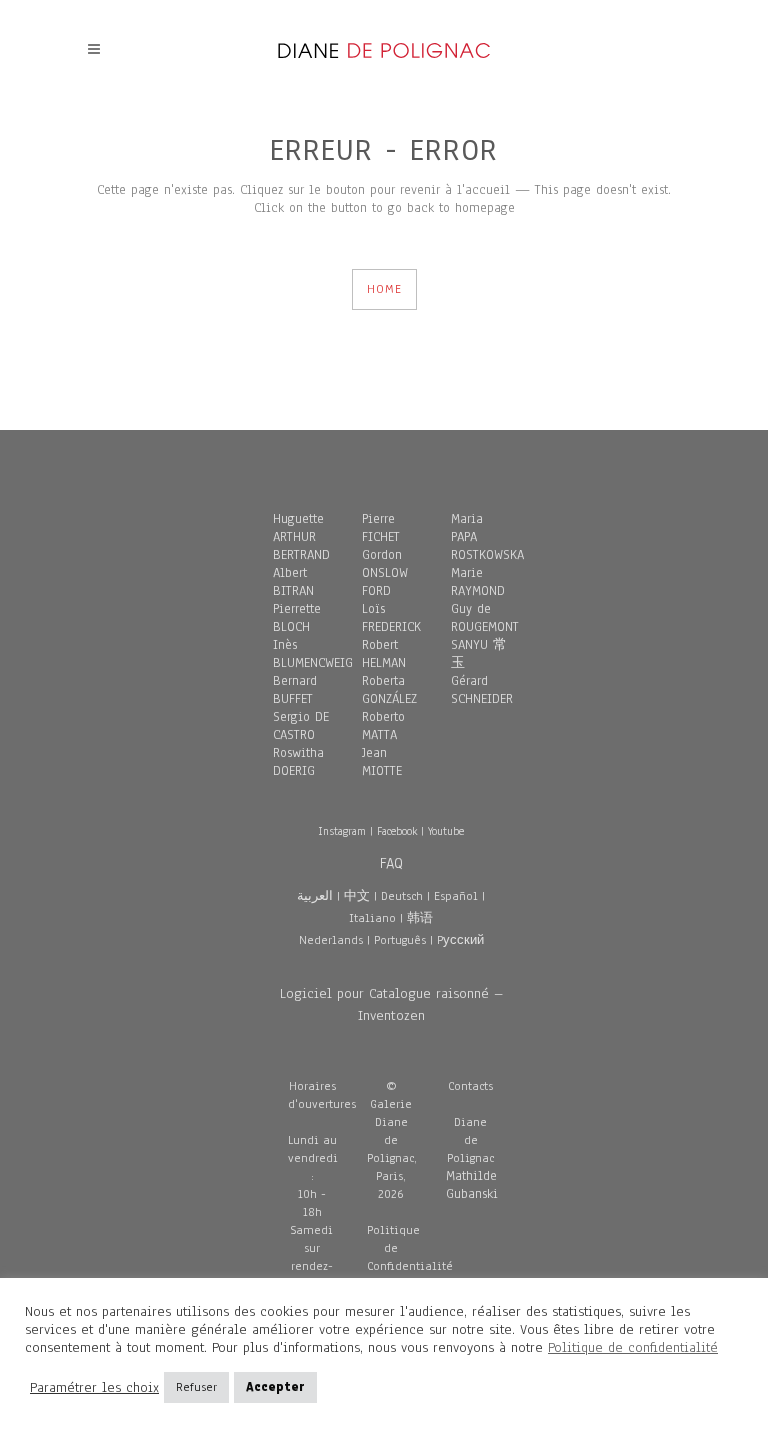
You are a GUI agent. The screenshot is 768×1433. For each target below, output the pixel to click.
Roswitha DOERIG (298, 762)
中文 (357, 896)
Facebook (397, 831)
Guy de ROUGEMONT (485, 618)
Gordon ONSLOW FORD (385, 573)
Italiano (372, 918)
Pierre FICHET (381, 528)
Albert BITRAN (293, 582)
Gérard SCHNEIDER (482, 690)
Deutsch (402, 896)
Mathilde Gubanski (472, 1185)
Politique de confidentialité (633, 1347)
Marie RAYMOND (478, 582)
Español (456, 896)
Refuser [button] (196, 1387)
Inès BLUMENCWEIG (313, 654)
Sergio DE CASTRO (301, 726)
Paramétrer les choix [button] (94, 1388)
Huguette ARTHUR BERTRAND (301, 537)
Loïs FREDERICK (391, 618)
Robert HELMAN (384, 654)
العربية (315, 896)
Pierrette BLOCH (297, 618)
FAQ (391, 863)
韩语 (420, 918)
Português (400, 940)
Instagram (342, 831)
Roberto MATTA (383, 726)
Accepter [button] (275, 1387)
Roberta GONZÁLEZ (389, 690)
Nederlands (331, 940)
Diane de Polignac (470, 1140)
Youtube (446, 831)
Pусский (460, 940)
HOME (384, 289)
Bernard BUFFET (295, 690)
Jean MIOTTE (382, 762)
